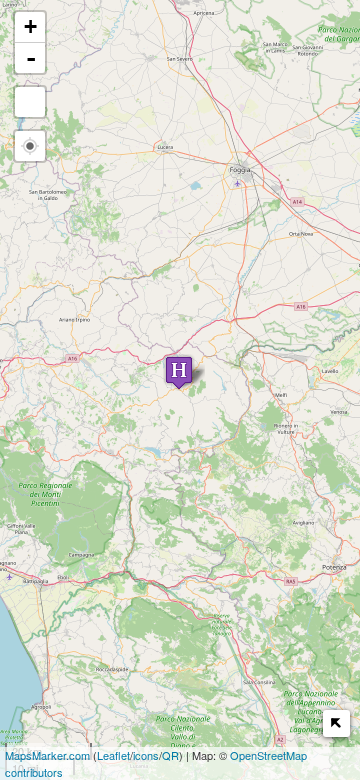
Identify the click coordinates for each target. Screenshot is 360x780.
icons (146, 755)
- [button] (31, 58)
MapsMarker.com (47, 755)
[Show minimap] (336, 723)
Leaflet (113, 755)
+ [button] (30, 26)
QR (170, 755)
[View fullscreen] (30, 102)
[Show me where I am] (30, 146)
